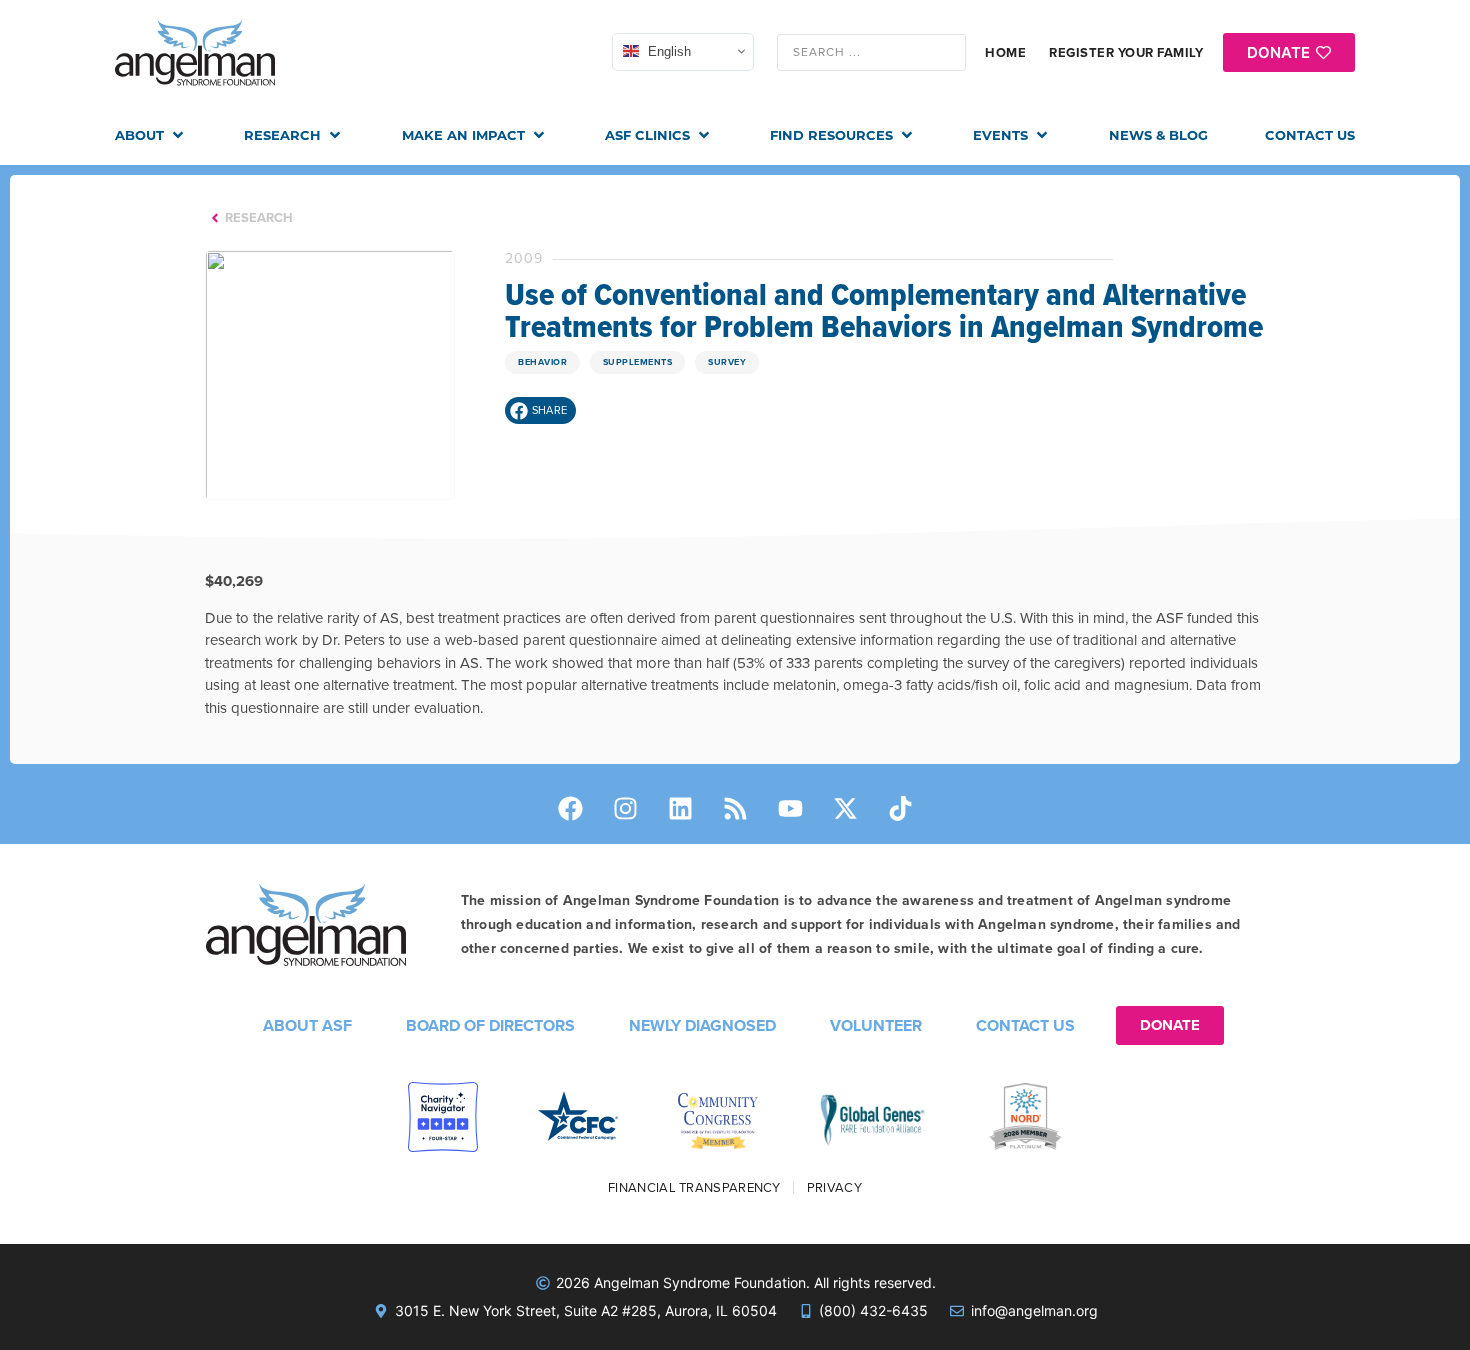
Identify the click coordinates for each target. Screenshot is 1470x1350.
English (667, 51)
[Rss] (735, 809)
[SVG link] (195, 53)
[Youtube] (790, 809)
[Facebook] (570, 809)
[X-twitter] (845, 809)
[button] (151, 136)
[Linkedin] (680, 809)
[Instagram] (625, 809)
